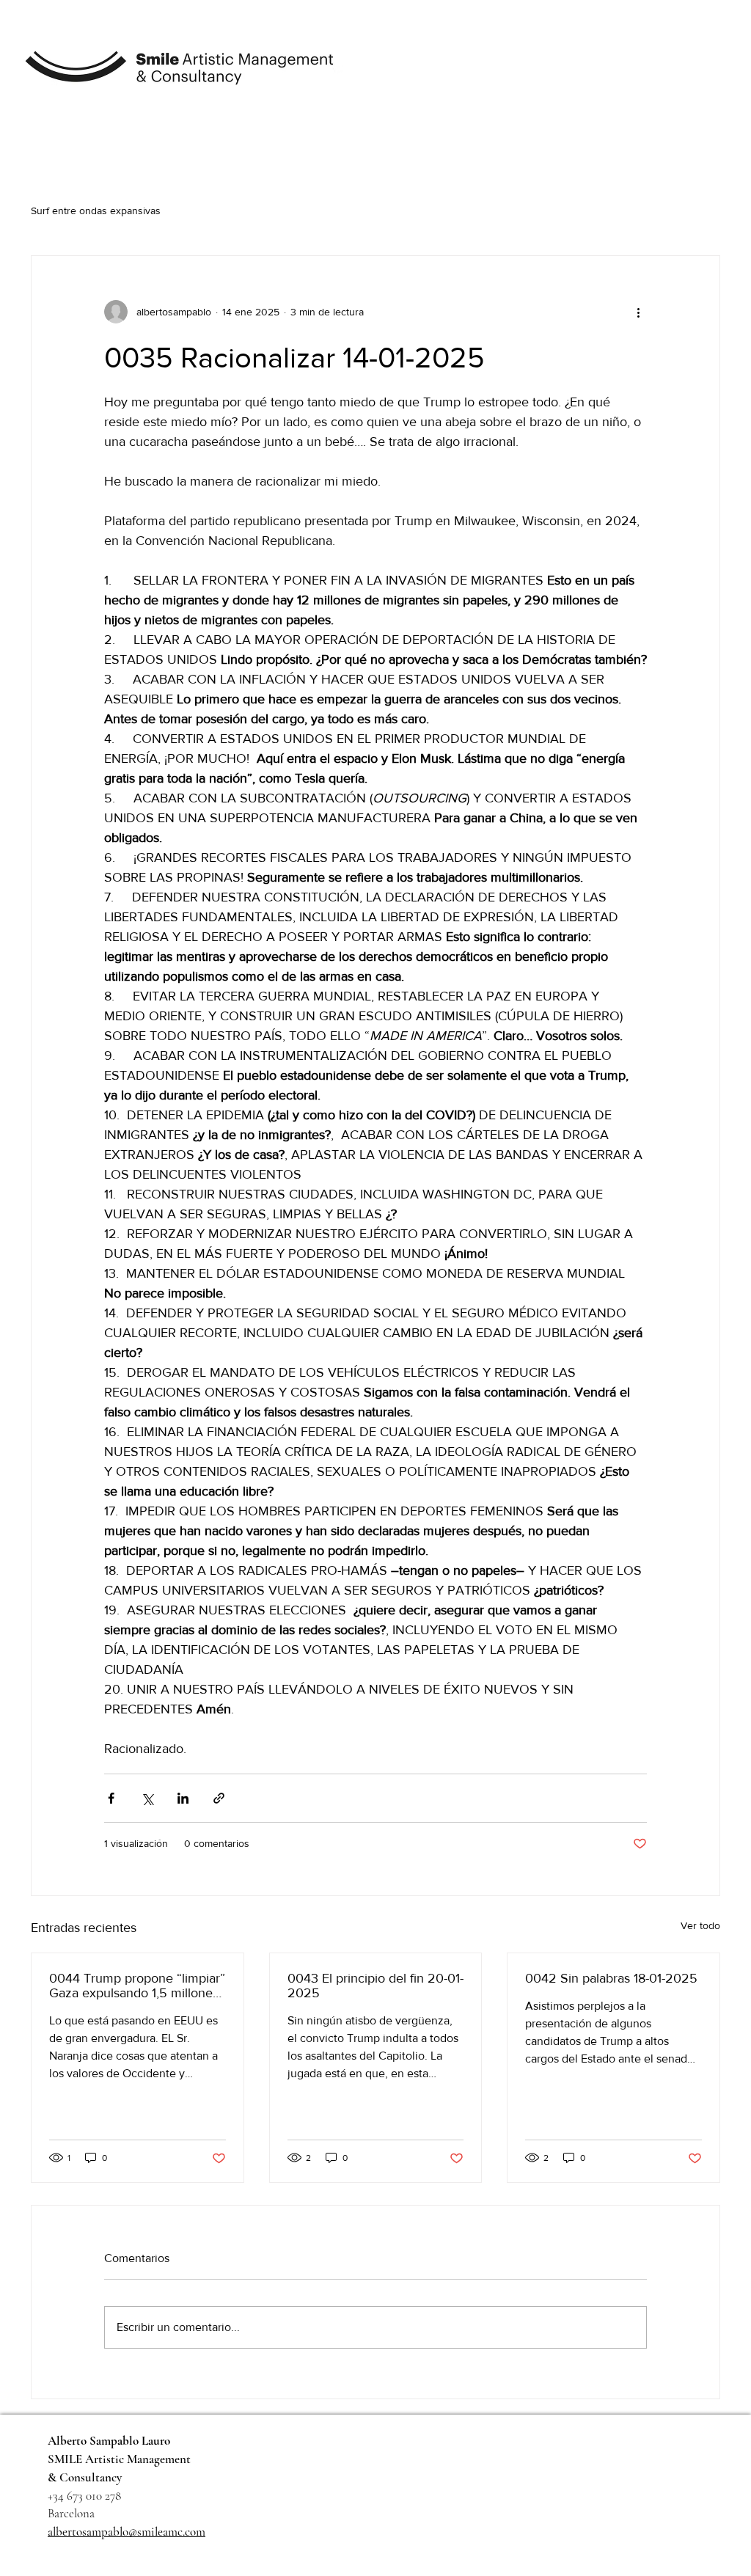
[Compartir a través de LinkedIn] (183, 1798)
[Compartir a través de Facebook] (111, 1798)
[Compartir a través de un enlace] (219, 1798)
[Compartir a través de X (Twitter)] (147, 1798)
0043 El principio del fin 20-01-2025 (375, 1986)
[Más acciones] (638, 312)
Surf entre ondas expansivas (96, 211)
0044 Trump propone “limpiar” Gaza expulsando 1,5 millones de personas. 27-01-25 (137, 1986)
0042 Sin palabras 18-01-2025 (611, 1978)
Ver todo (700, 1925)
